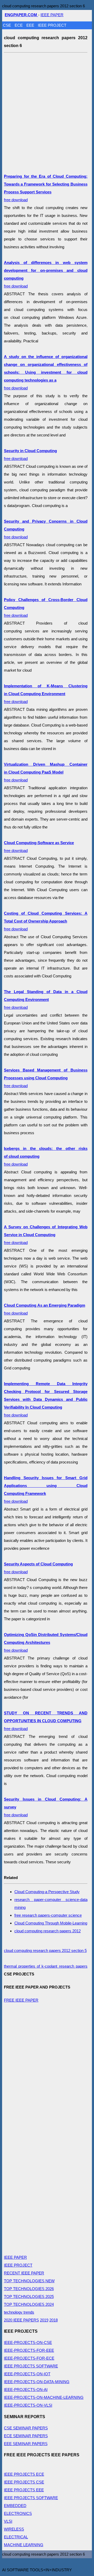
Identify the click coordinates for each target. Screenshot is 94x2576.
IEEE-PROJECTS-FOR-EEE (29, 2350)
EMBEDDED (15, 2506)
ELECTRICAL (16, 2537)
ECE (19, 25)
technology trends (19, 2312)
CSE (7, 25)
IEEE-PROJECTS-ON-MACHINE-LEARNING (44, 2397)
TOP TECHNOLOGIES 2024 (29, 2304)
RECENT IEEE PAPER (24, 2273)
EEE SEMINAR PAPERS (26, 2444)
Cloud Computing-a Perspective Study (47, 1892)
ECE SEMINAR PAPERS (26, 2436)
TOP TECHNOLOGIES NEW (29, 2281)
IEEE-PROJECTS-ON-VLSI (28, 2405)
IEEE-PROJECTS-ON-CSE (28, 2342)
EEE (31, 25)
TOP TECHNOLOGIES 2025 (29, 2296)
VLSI (8, 2521)
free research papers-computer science (48, 1915)
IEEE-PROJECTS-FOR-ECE (29, 2358)
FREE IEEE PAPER (21, 2000)
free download (46, 372)
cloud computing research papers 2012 (48, 1931)
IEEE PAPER (52, 15)
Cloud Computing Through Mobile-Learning (51, 1923)
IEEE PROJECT (52, 25)
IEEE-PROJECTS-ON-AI (26, 2390)
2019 (44, 2320)
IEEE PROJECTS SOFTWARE (31, 2366)
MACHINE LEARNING (24, 2545)
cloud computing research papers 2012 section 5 (45, 1950)
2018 (54, 2320)
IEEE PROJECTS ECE (24, 2474)
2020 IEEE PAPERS (21, 2320)
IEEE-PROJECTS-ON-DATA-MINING (37, 2382)
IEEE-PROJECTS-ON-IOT (27, 2374)
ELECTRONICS (18, 2513)
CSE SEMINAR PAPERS (26, 2428)
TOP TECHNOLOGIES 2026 (29, 2289)
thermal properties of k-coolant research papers (46, 1966)
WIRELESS (14, 2529)
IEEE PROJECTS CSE (24, 2482)
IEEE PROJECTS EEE (24, 2490)
